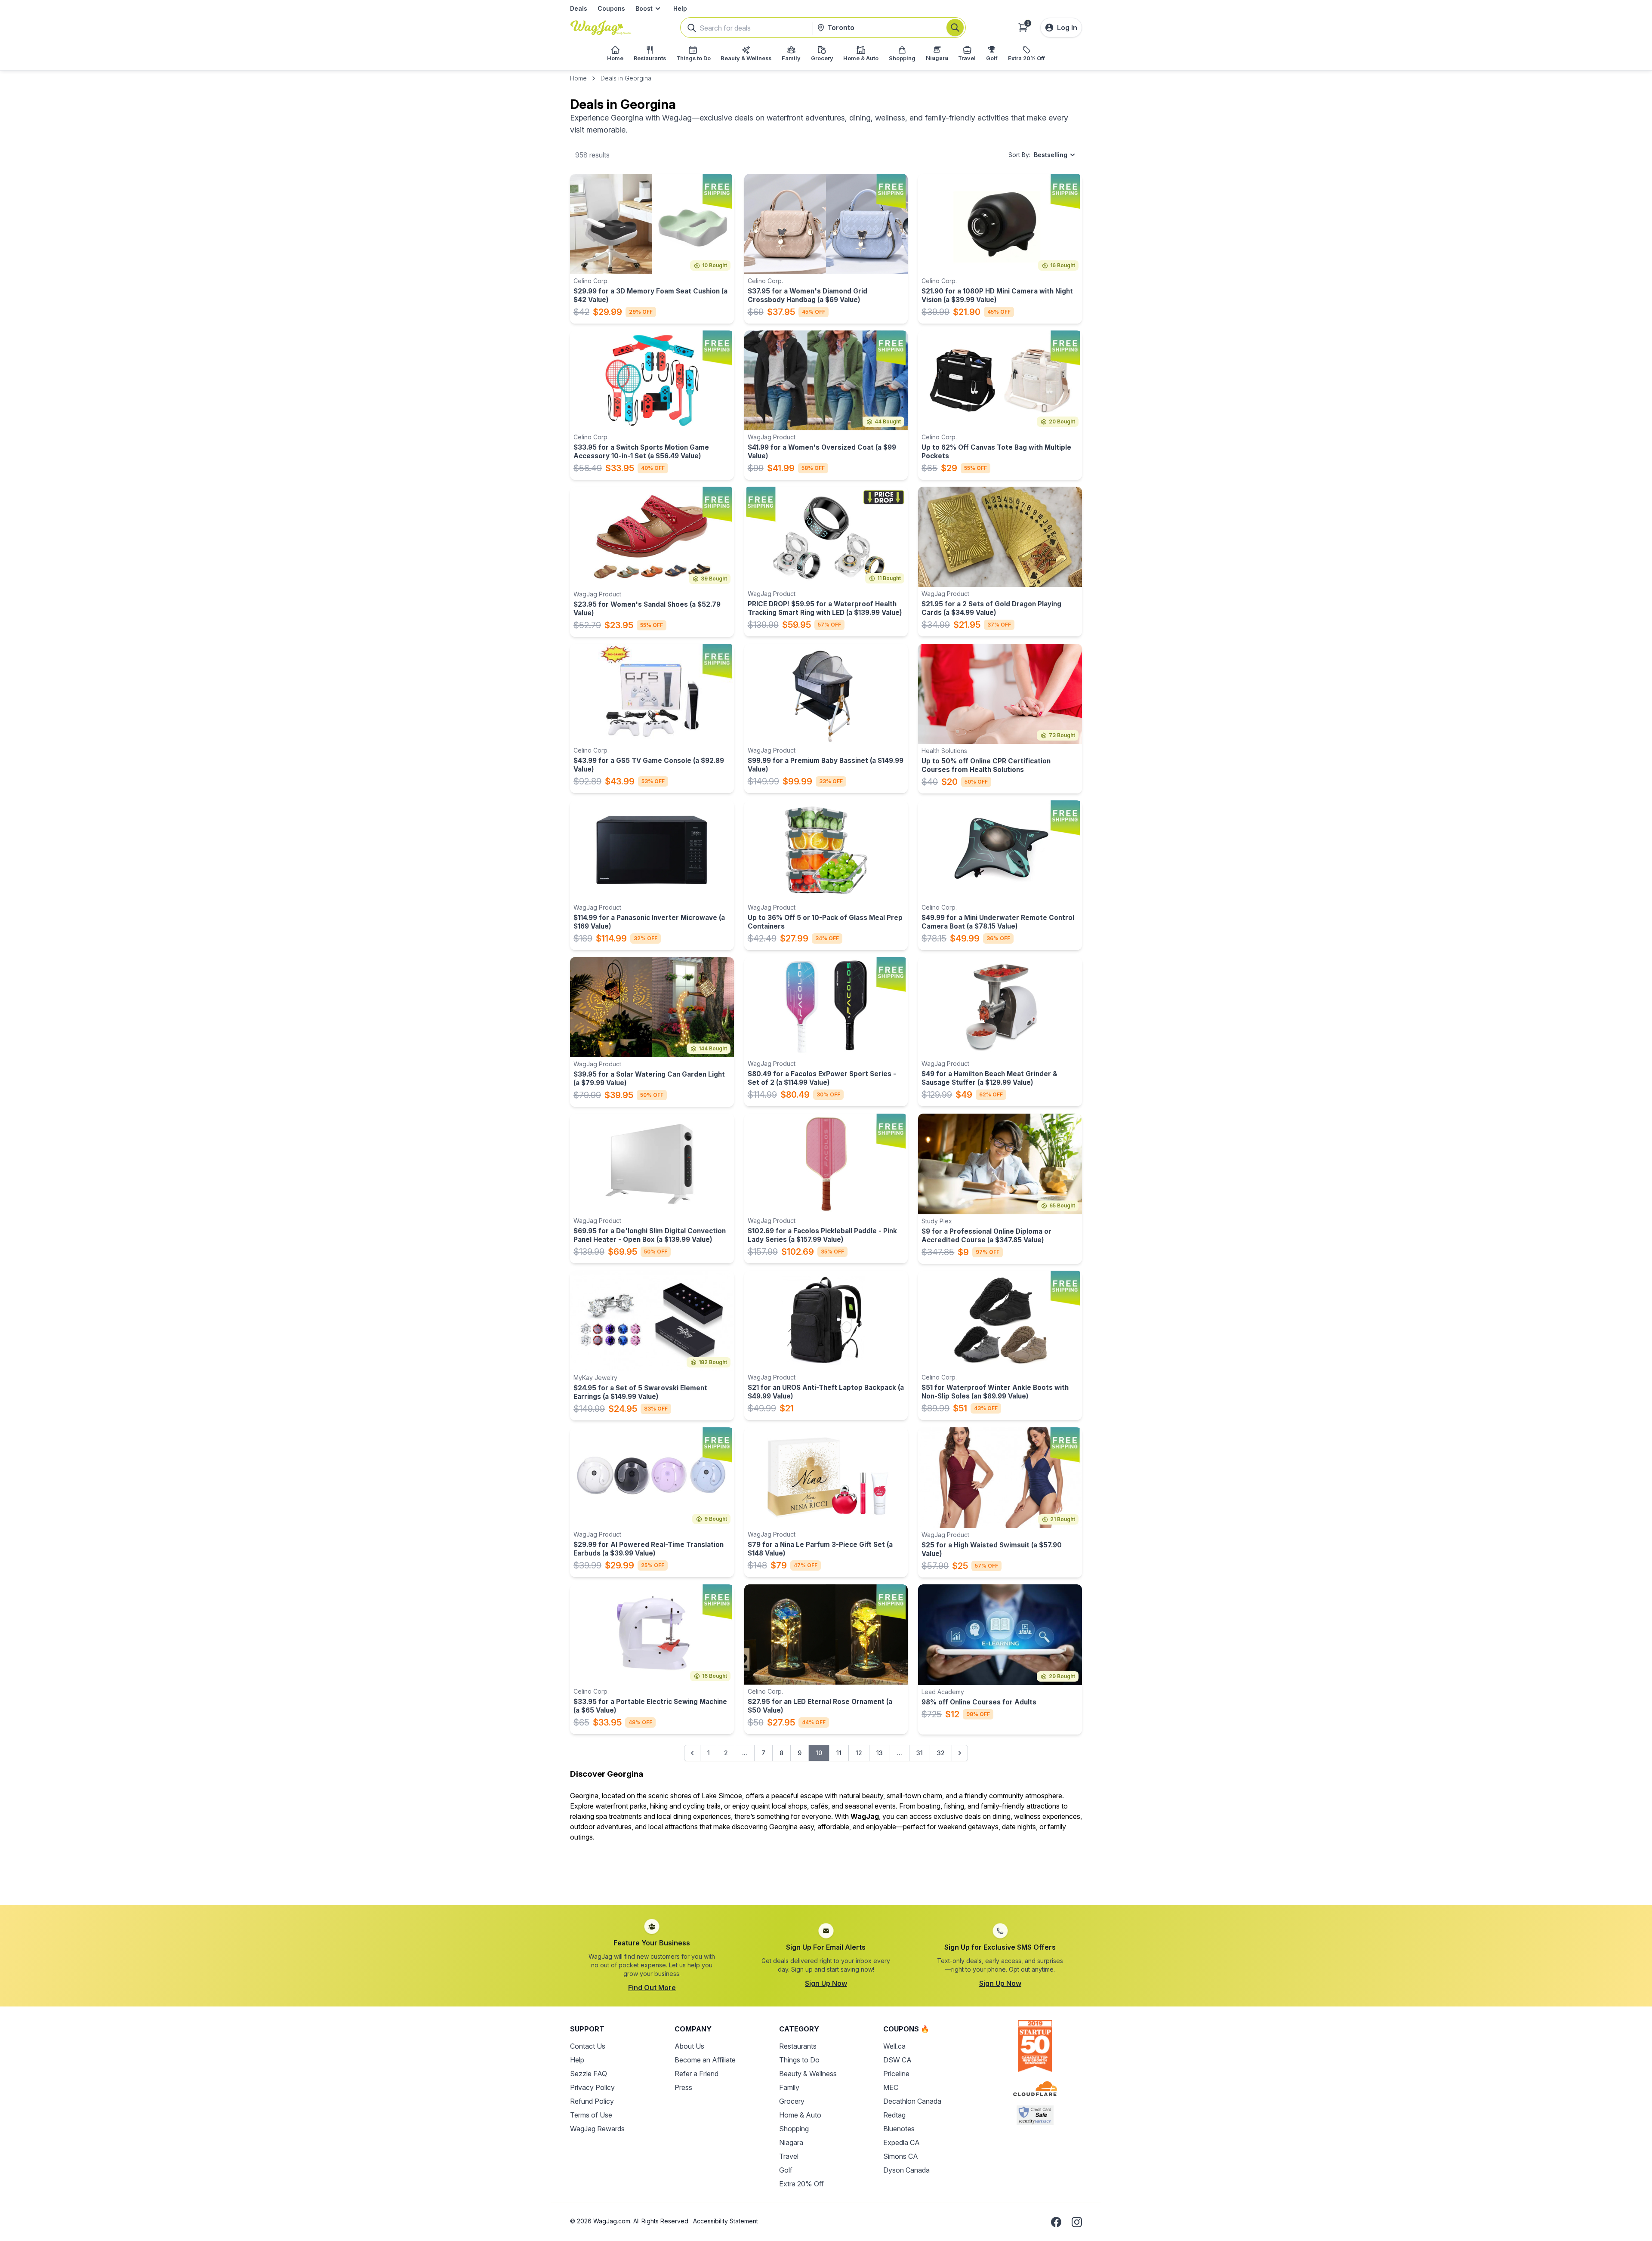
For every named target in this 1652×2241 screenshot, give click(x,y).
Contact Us (588, 2046)
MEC (891, 2087)
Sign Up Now (826, 1983)
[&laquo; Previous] (692, 1753)
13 (880, 1753)
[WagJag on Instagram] (1077, 2222)
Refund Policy (592, 2101)
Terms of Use (591, 2115)
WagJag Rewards (597, 2129)
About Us (689, 2046)
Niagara (791, 2142)
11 (839, 1753)
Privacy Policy (592, 2087)
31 (920, 1753)
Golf (786, 2170)
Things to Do (799, 2060)
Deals (579, 8)
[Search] (955, 28)
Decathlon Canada (912, 2101)
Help (680, 8)
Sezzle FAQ (589, 2074)
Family (789, 2087)
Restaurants (798, 2046)
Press (683, 2087)
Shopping (794, 2129)
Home (578, 78)
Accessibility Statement (726, 2221)
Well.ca (894, 2046)
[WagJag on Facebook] (1056, 2222)
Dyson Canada (906, 2170)
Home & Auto (800, 2115)
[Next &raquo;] (960, 1753)
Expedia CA (902, 2142)
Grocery (792, 2101)
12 (859, 1753)
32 (941, 1753)
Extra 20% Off (801, 2184)
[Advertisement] (826, 1868)
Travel (789, 2156)
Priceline (896, 2074)
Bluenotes (899, 2129)
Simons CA (901, 2156)
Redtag (894, 2115)
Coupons (611, 8)
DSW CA (897, 2060)
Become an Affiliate (705, 2060)
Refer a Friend (697, 2074)
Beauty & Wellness (808, 2074)
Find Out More (652, 1988)
